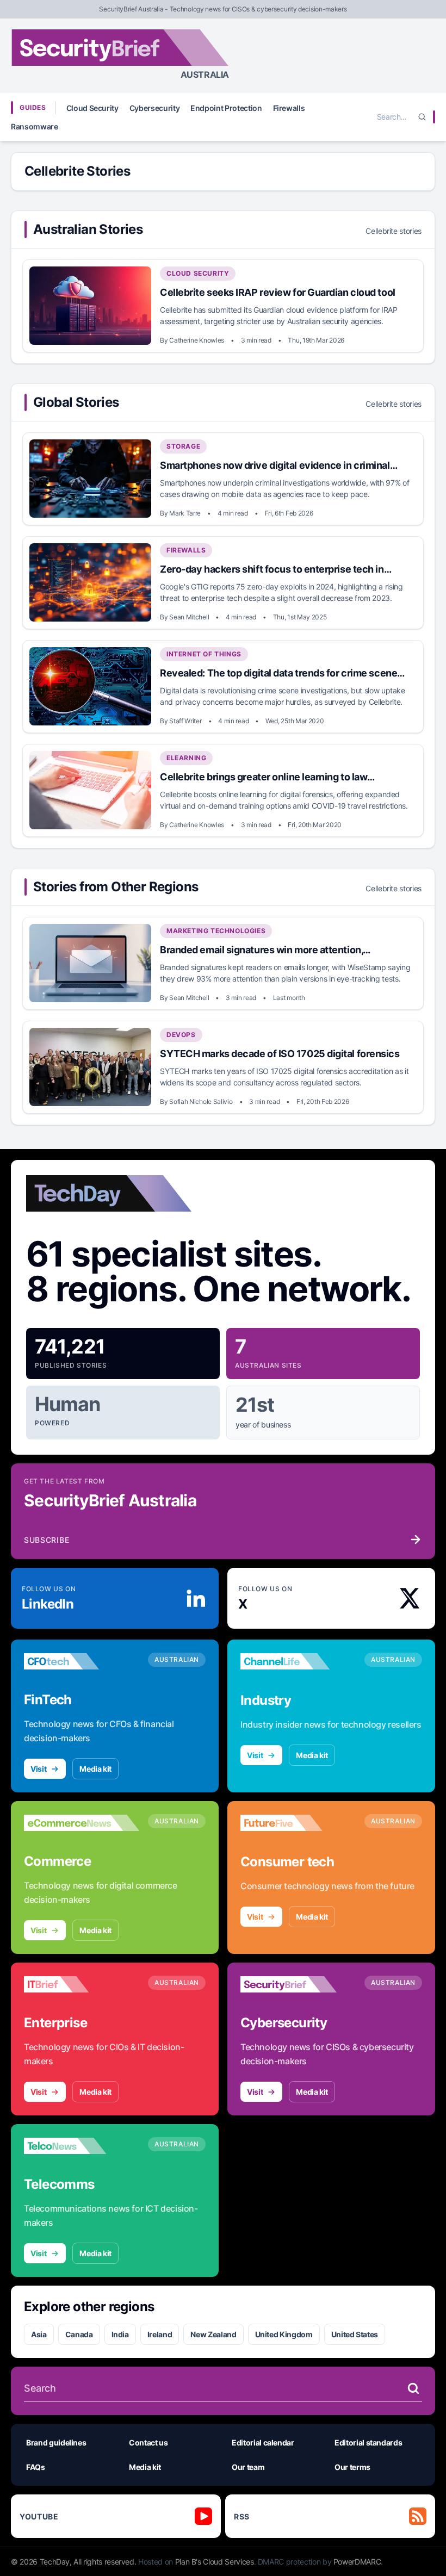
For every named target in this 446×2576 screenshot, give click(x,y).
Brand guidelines (56, 2442)
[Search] (422, 117)
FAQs (36, 2467)
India (120, 2334)
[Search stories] (413, 2388)
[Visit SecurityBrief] (298, 1984)
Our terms (352, 2467)
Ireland (160, 2334)
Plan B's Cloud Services (215, 2562)
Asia (39, 2334)
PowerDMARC (357, 2562)
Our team (248, 2467)
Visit (38, 1769)
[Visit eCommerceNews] (82, 1823)
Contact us (148, 2442)
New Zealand (213, 2334)
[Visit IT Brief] (82, 1984)
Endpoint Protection (226, 108)
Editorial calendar (263, 2442)
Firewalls (289, 108)
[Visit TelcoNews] (82, 2146)
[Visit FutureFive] (298, 1823)
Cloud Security (92, 108)
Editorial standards (368, 2442)
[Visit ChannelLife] (298, 1661)
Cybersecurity (154, 108)
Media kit (95, 1769)
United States (355, 2334)
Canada (79, 2334)
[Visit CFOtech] (82, 1661)
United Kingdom (284, 2334)
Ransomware (35, 126)
